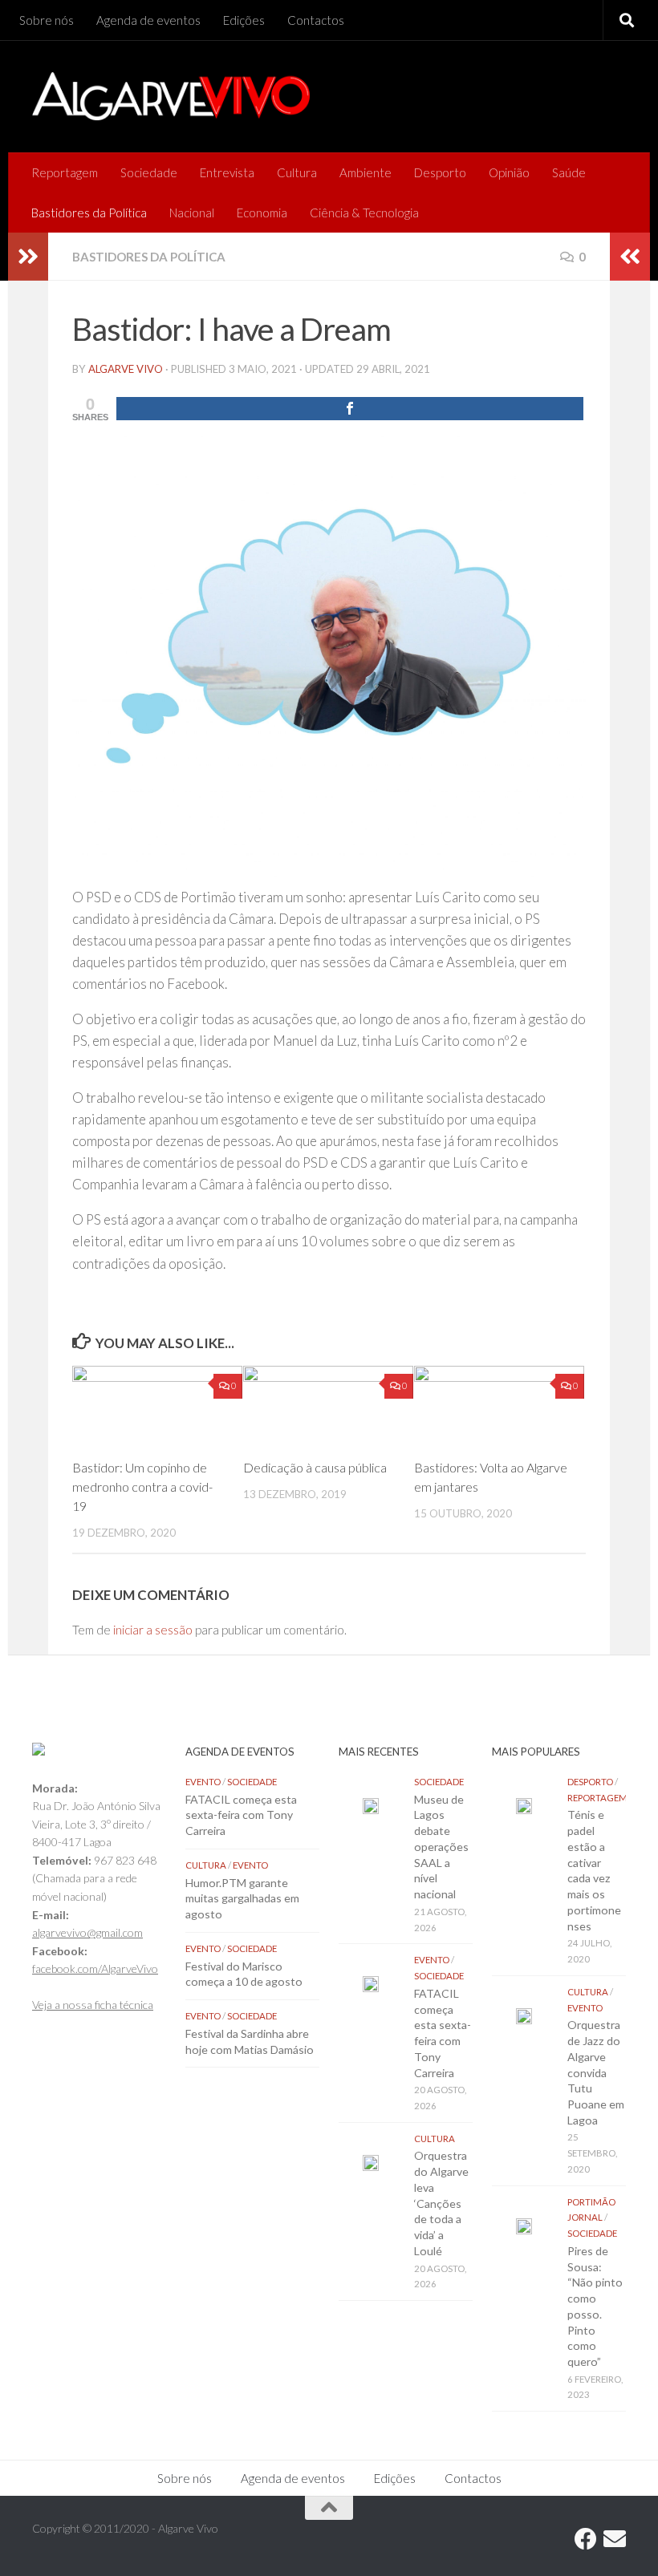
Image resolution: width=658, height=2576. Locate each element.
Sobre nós (47, 20)
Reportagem (65, 172)
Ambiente (366, 172)
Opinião (509, 172)
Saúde (569, 172)
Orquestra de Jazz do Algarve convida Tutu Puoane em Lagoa (596, 2072)
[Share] (350, 409)
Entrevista (227, 172)
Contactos (316, 20)
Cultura (297, 172)
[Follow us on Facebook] (586, 2539)
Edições (244, 20)
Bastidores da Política (89, 213)
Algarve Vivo (126, 369)
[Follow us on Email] (615, 2539)
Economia (262, 213)
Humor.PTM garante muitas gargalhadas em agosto (242, 1898)
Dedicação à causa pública (315, 1467)
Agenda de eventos (148, 20)
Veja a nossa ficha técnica (93, 2005)
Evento (203, 1782)
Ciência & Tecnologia (364, 213)
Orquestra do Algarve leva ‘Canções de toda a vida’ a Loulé (441, 2203)
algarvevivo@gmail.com (87, 1932)
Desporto (440, 172)
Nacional (192, 213)
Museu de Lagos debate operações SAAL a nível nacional (441, 1847)
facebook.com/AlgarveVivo (95, 1968)
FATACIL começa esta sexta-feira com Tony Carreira (241, 1815)
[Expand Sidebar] (28, 257)
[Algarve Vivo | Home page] (171, 96)
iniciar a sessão (153, 1630)
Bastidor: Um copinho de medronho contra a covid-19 (142, 1486)
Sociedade (149, 172)
